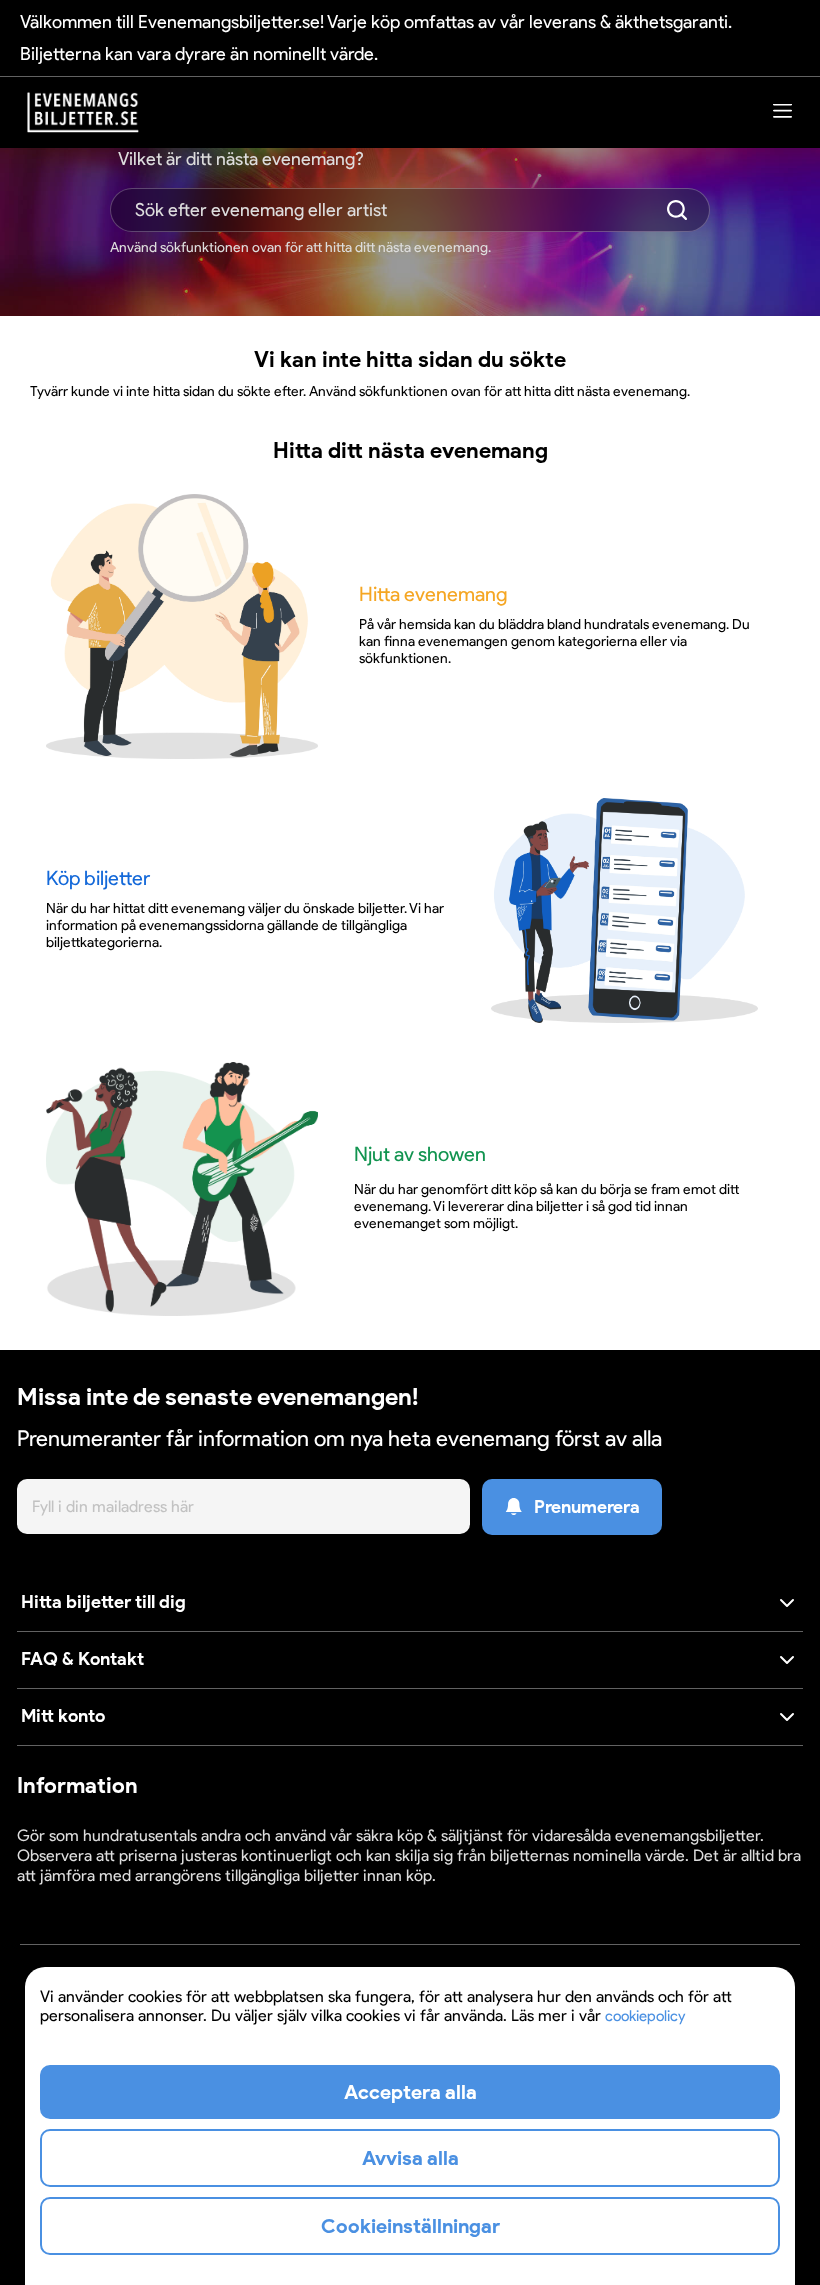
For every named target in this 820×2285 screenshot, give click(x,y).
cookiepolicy (645, 2016)
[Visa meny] (783, 110)
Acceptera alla (410, 2092)
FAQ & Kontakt (82, 1659)
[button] (410, 1603)
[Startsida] (83, 112)
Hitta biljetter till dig (103, 1602)
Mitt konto (63, 1716)
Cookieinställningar (79, 1894)
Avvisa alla (410, 2158)
